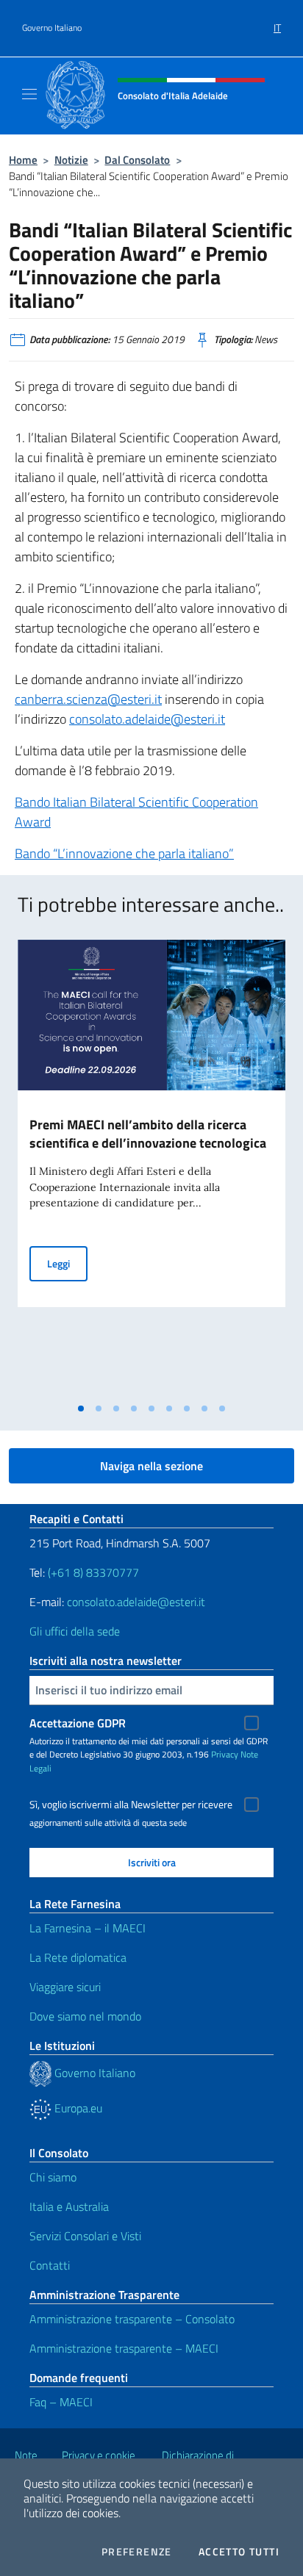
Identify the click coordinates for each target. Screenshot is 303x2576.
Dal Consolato (137, 160)
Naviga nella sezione (151, 1466)
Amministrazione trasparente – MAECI (124, 2348)
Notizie (71, 160)
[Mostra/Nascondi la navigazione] (29, 94)
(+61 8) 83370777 (93, 1572)
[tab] (81, 1408)
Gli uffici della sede (75, 1631)
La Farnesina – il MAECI (88, 1928)
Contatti (50, 2265)
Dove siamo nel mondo (85, 2016)
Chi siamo (53, 2177)
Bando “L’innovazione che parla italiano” (124, 853)
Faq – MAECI (61, 2402)
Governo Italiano (52, 28)
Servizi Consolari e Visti (85, 2236)
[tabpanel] (151, 1168)
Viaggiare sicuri (65, 1987)
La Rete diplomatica (78, 1957)
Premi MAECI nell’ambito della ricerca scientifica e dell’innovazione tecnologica (148, 1134)
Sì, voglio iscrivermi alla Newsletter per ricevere (131, 1805)
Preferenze (137, 2552)
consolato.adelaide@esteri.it (147, 719)
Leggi (67, 1263)
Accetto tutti (239, 2552)
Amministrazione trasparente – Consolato (132, 2319)
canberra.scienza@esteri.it (88, 699)
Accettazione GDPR (78, 1723)
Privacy (225, 1754)
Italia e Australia (69, 2206)
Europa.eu (77, 2108)
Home (23, 160)
